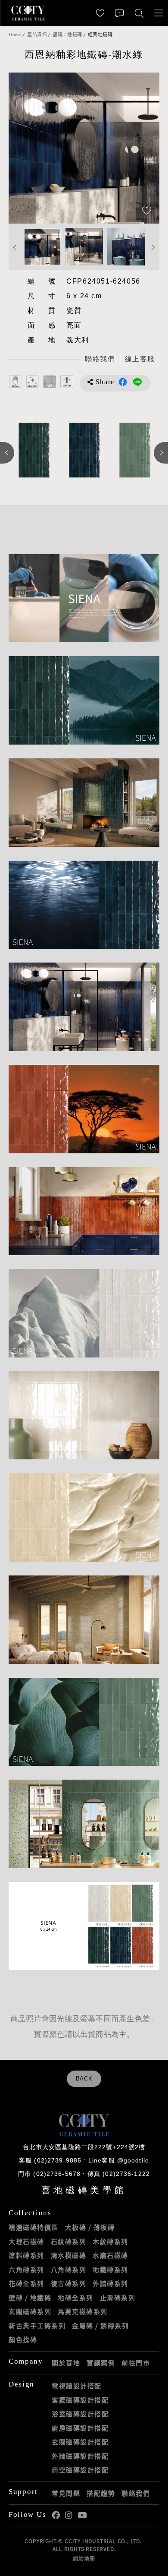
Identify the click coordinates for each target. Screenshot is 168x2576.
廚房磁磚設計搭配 (80, 2428)
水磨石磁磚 (110, 2255)
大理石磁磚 (26, 2241)
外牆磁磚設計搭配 (80, 2456)
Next (144, 148)
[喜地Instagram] (69, 2515)
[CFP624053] (135, 450)
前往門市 (136, 2363)
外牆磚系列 (110, 2283)
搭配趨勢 (101, 2493)
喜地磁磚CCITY (28, 13)
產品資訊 (37, 35)
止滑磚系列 (118, 2298)
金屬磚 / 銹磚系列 (100, 2326)
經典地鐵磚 (100, 35)
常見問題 (66, 2493)
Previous (24, 148)
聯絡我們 (136, 2493)
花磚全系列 (26, 2283)
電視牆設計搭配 (77, 2386)
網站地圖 (84, 2559)
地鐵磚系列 (110, 2270)
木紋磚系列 (110, 2241)
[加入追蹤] (147, 211)
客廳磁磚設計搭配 (80, 2400)
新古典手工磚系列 (37, 2326)
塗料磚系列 (26, 2255)
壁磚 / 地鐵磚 (67, 35)
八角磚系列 (69, 2270)
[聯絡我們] (120, 13)
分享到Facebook (123, 382)
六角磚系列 (26, 2270)
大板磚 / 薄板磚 (90, 2227)
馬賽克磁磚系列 (83, 2311)
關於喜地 (66, 2363)
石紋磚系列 (69, 2241)
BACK (84, 2079)
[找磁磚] (139, 13)
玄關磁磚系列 (30, 2311)
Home (15, 35)
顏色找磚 (23, 2339)
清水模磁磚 (69, 2255)
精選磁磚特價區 (34, 2227)
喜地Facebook (56, 2515)
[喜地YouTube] (82, 2515)
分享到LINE (137, 382)
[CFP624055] (84, 450)
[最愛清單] (100, 13)
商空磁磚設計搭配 (80, 2470)
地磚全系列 (76, 2298)
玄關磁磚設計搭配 (80, 2442)
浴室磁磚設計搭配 (80, 2414)
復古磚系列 (69, 2283)
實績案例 (101, 2363)
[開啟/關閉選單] (158, 13)
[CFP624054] (34, 450)
